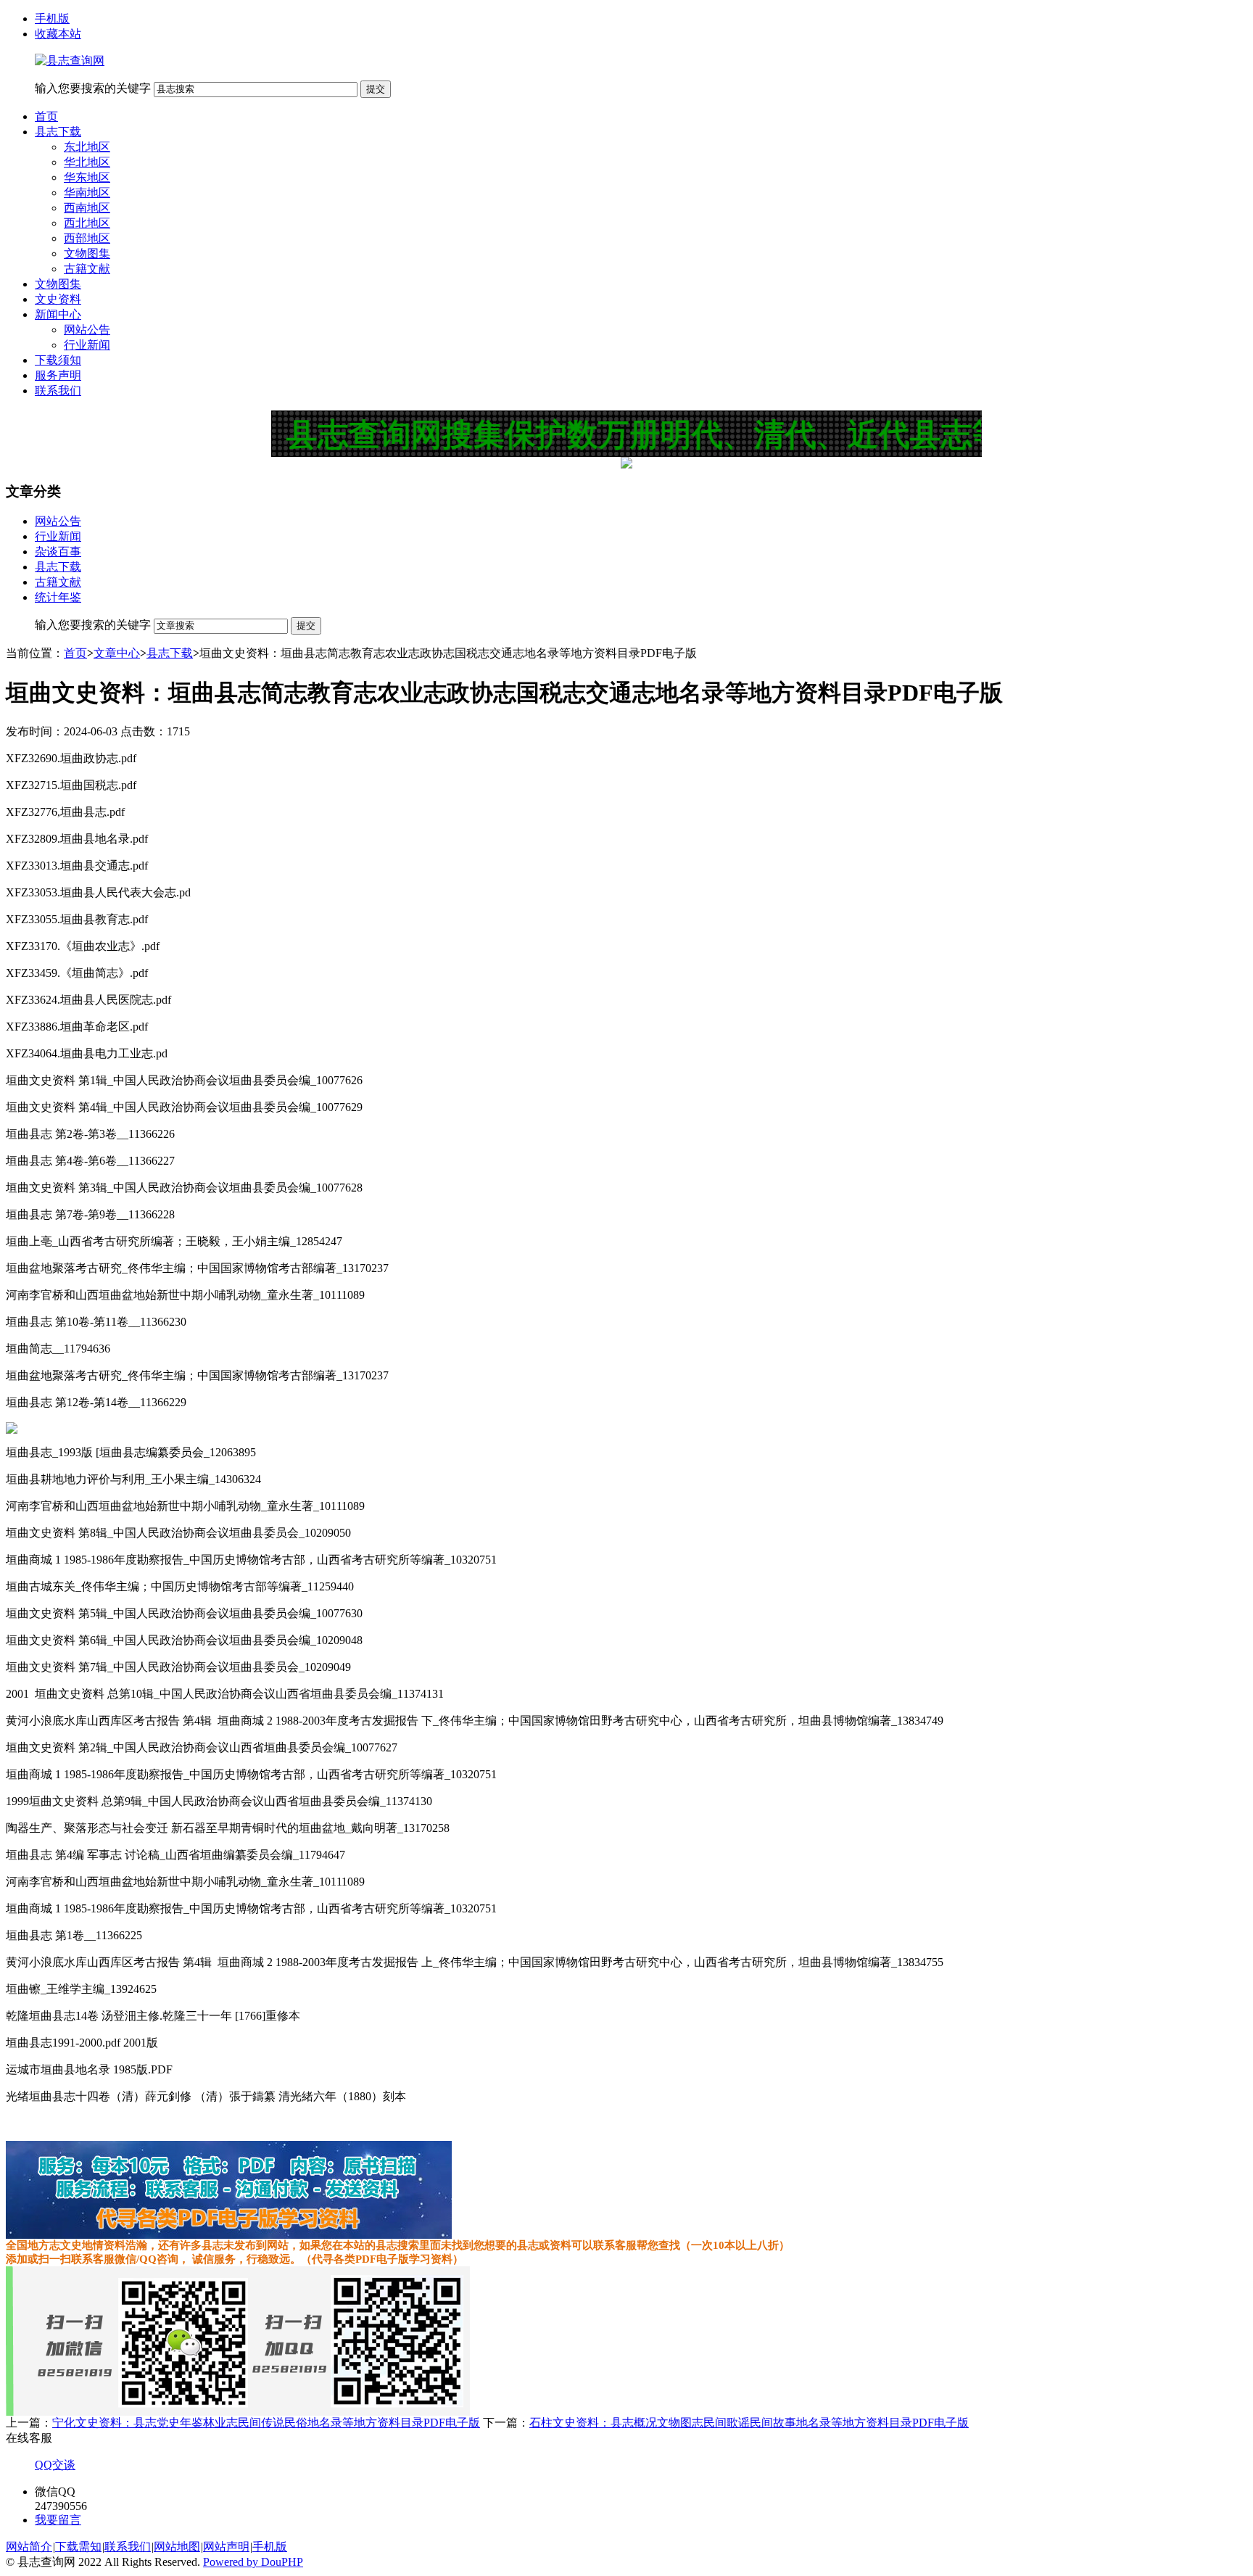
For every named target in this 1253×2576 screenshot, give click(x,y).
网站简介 (29, 2547)
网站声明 (226, 2547)
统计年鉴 (58, 597)
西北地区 (87, 223)
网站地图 (177, 2547)
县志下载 (58, 132)
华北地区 (87, 162)
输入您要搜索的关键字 (93, 88)
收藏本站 (58, 34)
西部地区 (87, 238)
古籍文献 (87, 269)
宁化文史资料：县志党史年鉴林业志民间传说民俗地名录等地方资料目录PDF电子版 (266, 2423)
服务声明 (58, 375)
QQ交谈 (55, 2465)
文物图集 (87, 253)
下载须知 (58, 360)
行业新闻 (87, 345)
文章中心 (117, 653)
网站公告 (87, 330)
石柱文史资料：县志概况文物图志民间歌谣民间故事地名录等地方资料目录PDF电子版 (749, 2423)
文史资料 (58, 299)
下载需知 (78, 2547)
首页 (46, 116)
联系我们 (58, 391)
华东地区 (87, 177)
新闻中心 (58, 314)
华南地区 (87, 193)
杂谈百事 (58, 552)
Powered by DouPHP (253, 2562)
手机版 (52, 18)
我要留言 (58, 2520)
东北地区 (87, 147)
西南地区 (87, 208)
